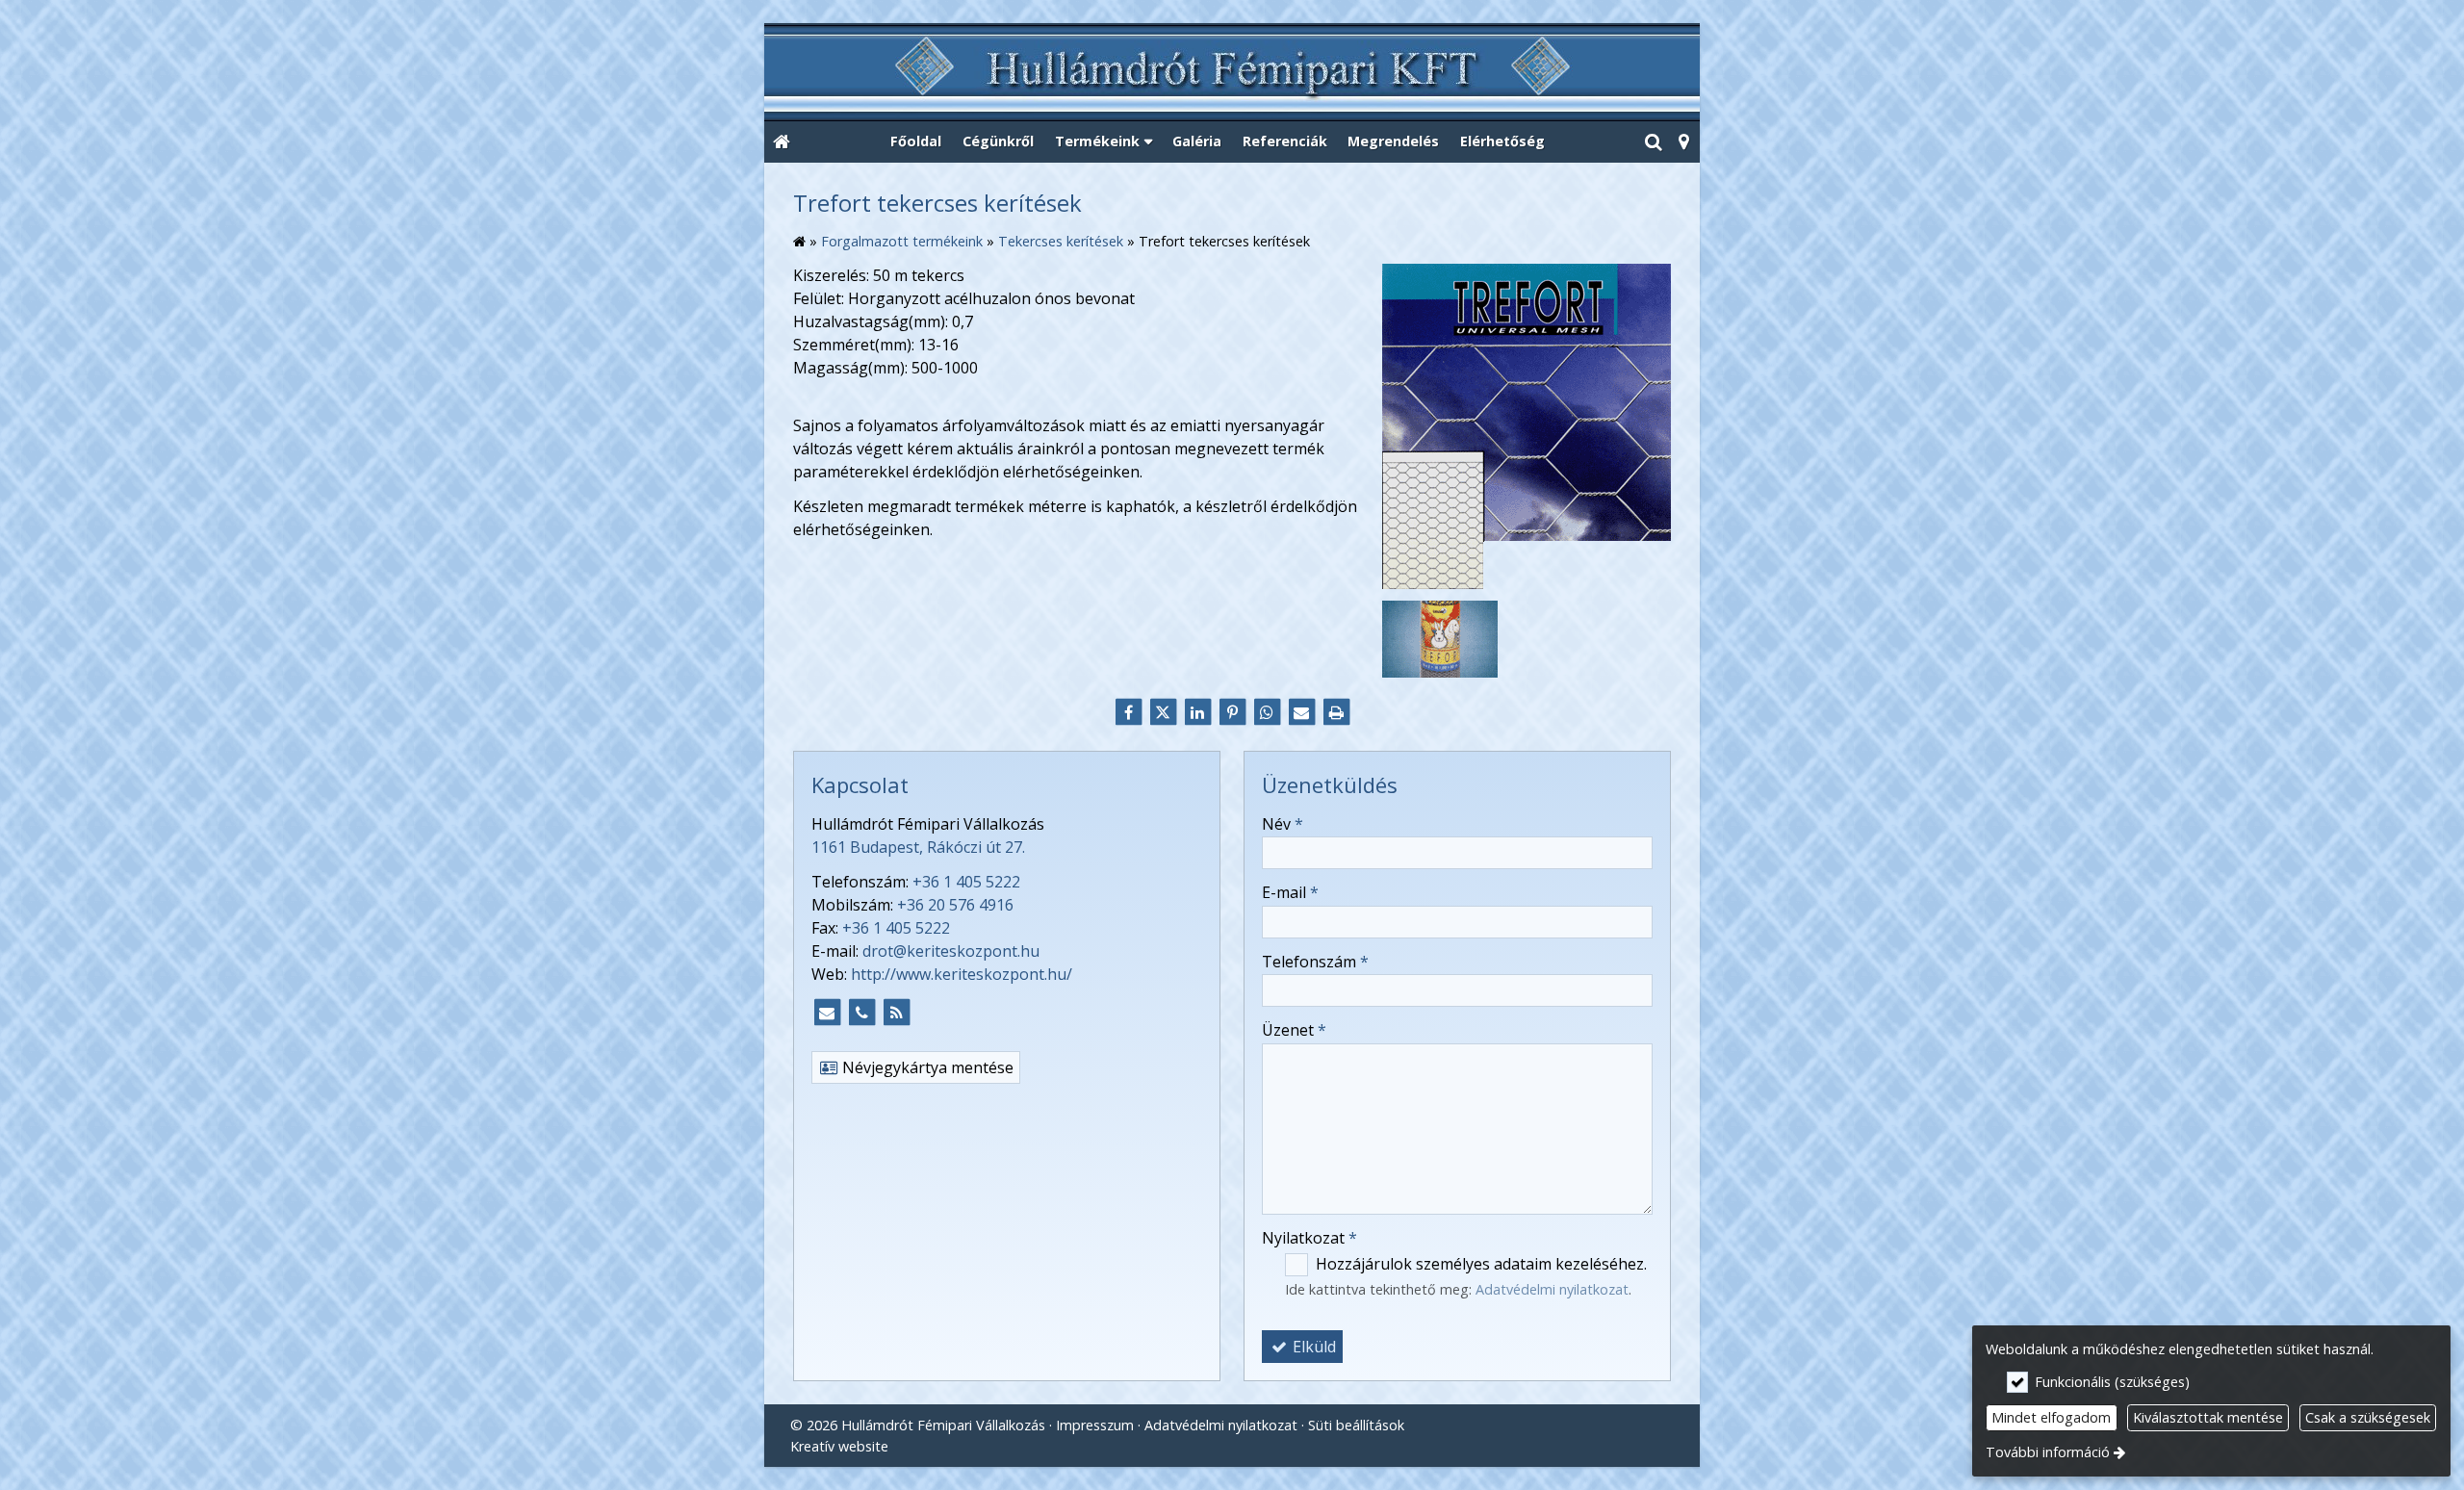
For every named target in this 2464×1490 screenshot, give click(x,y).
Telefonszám (1315, 962)
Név (1283, 824)
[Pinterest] (1232, 712)
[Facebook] (1128, 712)
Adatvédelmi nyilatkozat (1552, 1289)
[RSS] (896, 1013)
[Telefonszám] (861, 1013)
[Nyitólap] (1232, 73)
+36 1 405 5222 (966, 882)
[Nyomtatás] (1336, 712)
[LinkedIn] (1197, 712)
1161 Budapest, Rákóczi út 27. (918, 847)
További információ (2048, 1452)
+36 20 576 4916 (955, 905)
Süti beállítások (1356, 1425)
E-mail (1290, 892)
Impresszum (1095, 1425)
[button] (1683, 142)
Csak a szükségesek (2368, 1417)
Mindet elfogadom (2051, 1417)
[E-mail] (1301, 712)
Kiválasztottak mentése (2208, 1417)
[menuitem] (782, 142)
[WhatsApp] (1267, 712)
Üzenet (1294, 1030)
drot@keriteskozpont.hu (951, 951)
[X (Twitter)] (1163, 712)
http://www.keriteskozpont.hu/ (962, 974)
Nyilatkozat (1309, 1238)
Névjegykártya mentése (926, 1067)
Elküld (1312, 1347)
